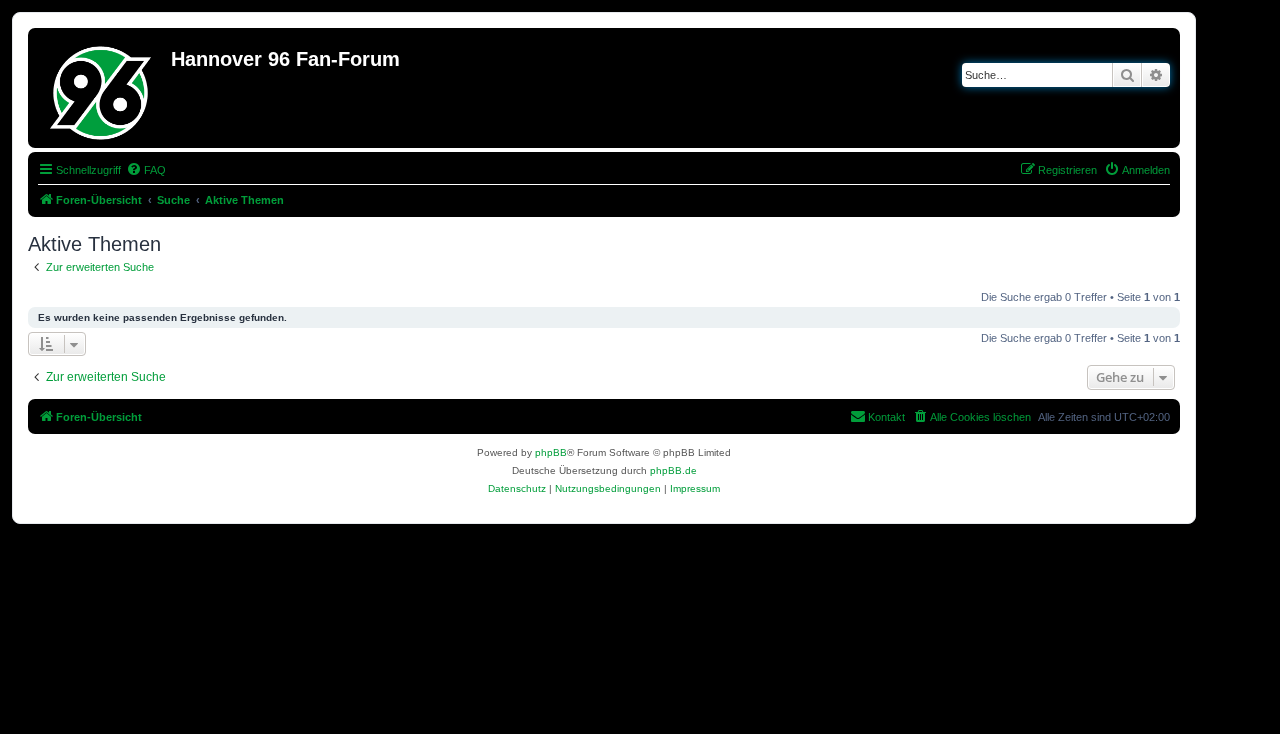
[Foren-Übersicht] (102, 88)
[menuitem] (146, 170)
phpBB (551, 452)
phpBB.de (673, 470)
